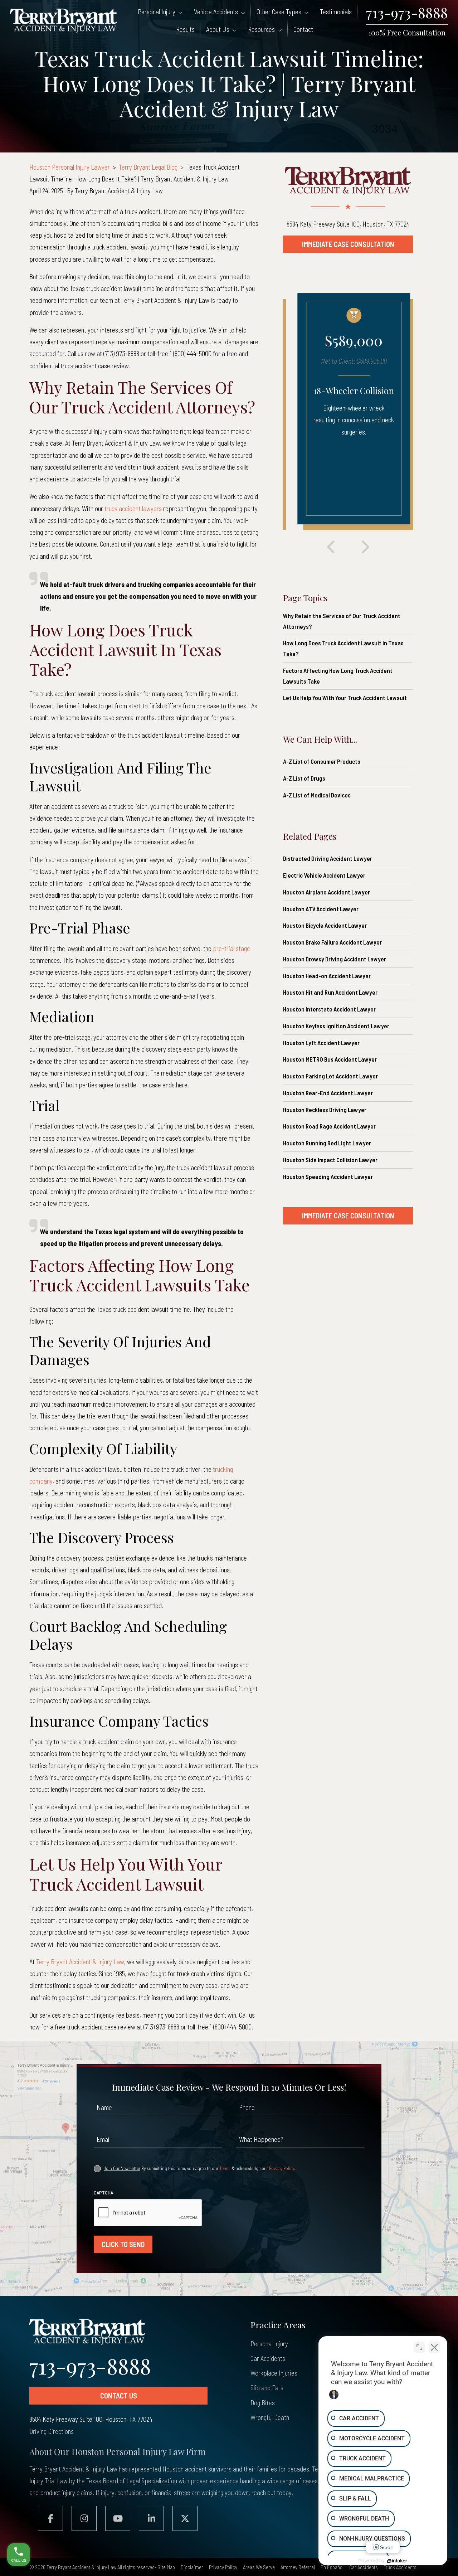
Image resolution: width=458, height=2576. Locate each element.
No (215, 1304)
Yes (243, 1304)
